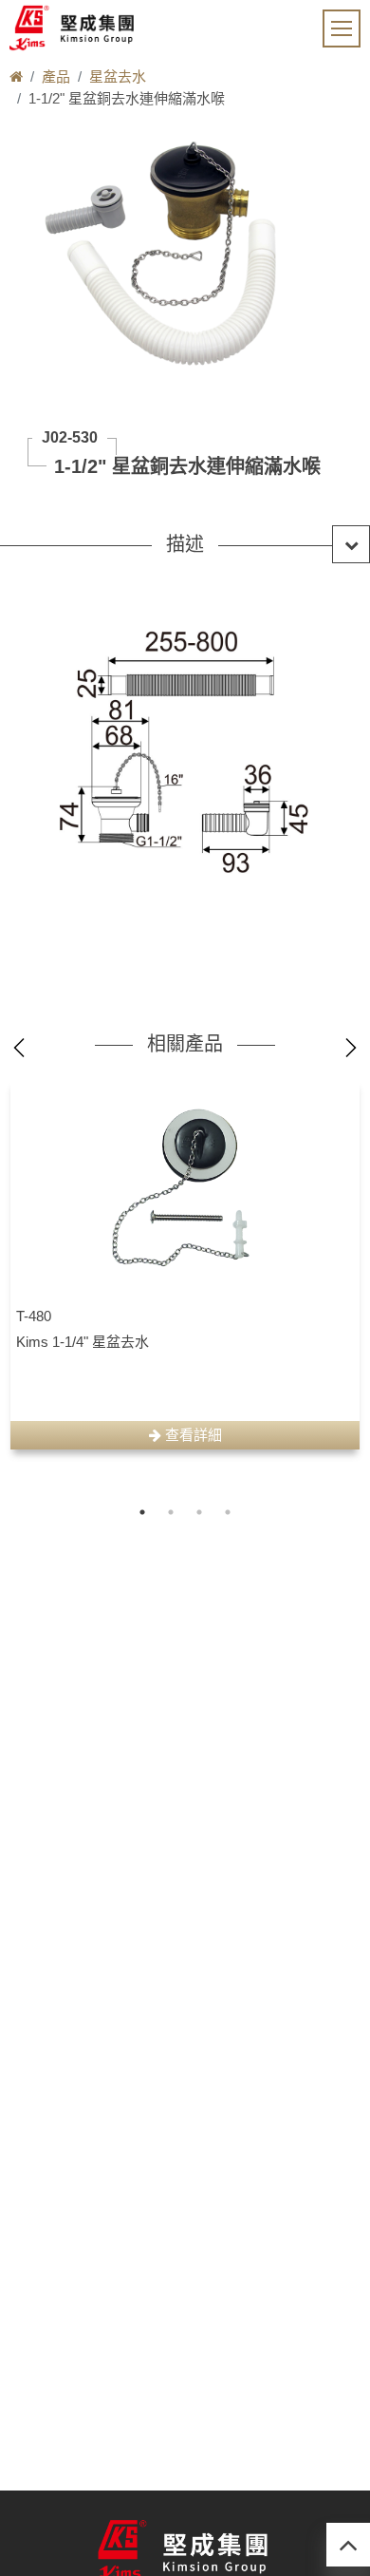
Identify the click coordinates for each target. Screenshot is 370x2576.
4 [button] (228, 1512)
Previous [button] (19, 1048)
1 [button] (142, 1512)
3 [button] (199, 1512)
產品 (56, 76)
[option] (185, 1264)
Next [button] (351, 1048)
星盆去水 (118, 76)
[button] (185, 544)
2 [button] (171, 1512)
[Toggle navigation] (342, 28)
